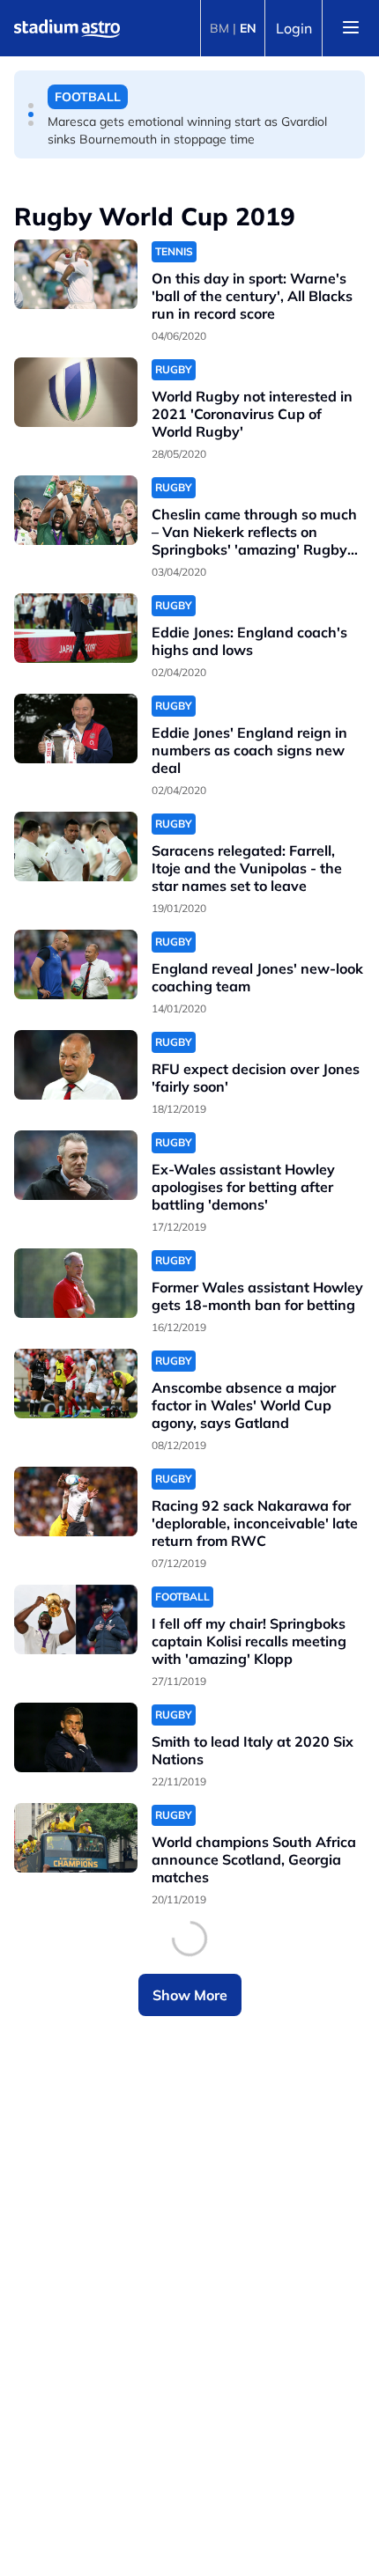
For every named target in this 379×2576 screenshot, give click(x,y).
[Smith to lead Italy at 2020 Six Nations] (76, 1737)
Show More (190, 1995)
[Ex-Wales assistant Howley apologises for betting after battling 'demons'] (76, 1165)
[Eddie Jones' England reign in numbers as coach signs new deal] (76, 729)
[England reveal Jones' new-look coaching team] (76, 964)
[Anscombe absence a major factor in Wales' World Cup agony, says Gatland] (76, 1384)
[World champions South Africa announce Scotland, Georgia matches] (76, 1838)
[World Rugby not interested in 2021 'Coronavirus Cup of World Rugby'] (76, 392)
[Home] (67, 28)
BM (219, 28)
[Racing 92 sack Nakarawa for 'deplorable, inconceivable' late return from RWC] (76, 1501)
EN (248, 28)
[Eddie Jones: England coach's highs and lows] (76, 628)
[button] (31, 106)
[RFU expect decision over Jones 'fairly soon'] (76, 1065)
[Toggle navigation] (351, 28)
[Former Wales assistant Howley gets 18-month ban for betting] (76, 1283)
